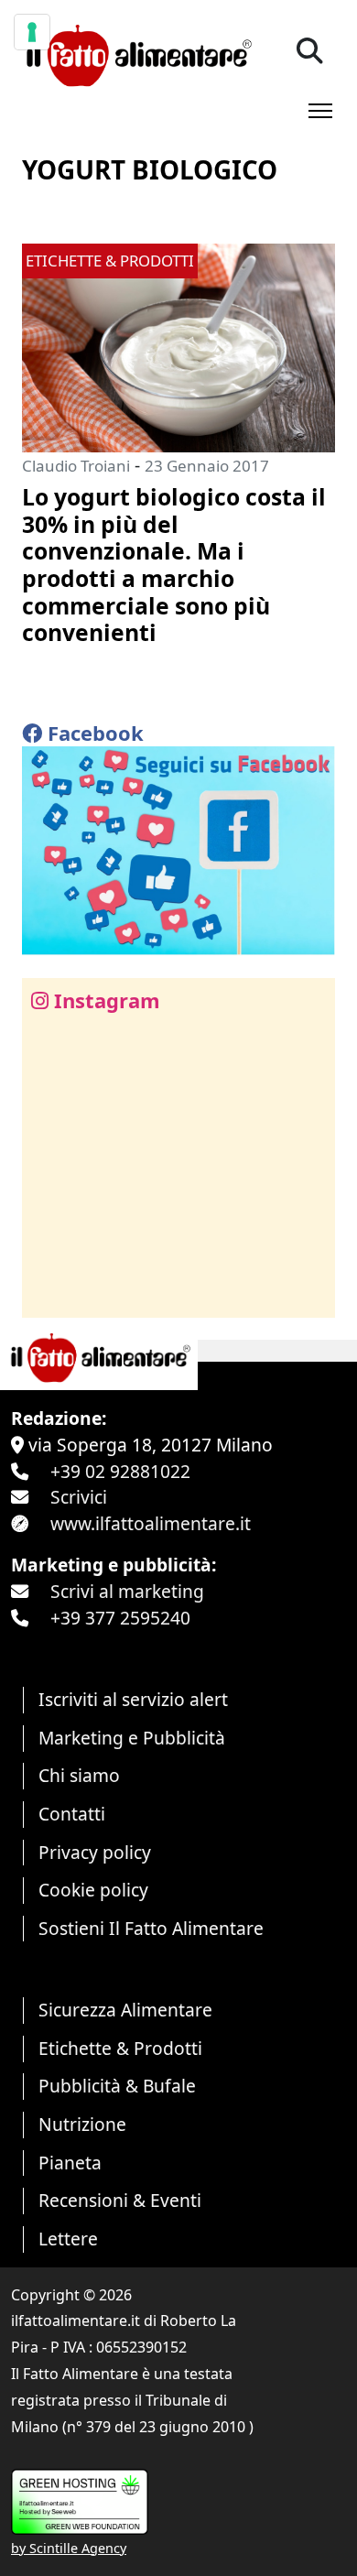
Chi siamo (79, 1775)
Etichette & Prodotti (120, 2048)
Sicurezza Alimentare (125, 2010)
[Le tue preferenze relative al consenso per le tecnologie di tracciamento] (32, 32)
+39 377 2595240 (120, 1618)
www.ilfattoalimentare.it (151, 1523)
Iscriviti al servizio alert (133, 1699)
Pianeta (70, 2163)
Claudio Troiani (76, 466)
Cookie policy (93, 1890)
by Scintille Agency (69, 2548)
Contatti (72, 1814)
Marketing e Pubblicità (132, 1738)
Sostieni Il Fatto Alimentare (151, 1928)
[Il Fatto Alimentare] (137, 54)
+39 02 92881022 (120, 1471)
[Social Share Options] (49, 1293)
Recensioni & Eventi (120, 2200)
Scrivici (79, 1497)
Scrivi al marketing (127, 1591)
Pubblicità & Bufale (117, 2086)
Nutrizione (82, 2124)
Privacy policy (95, 1852)
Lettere (68, 2239)
